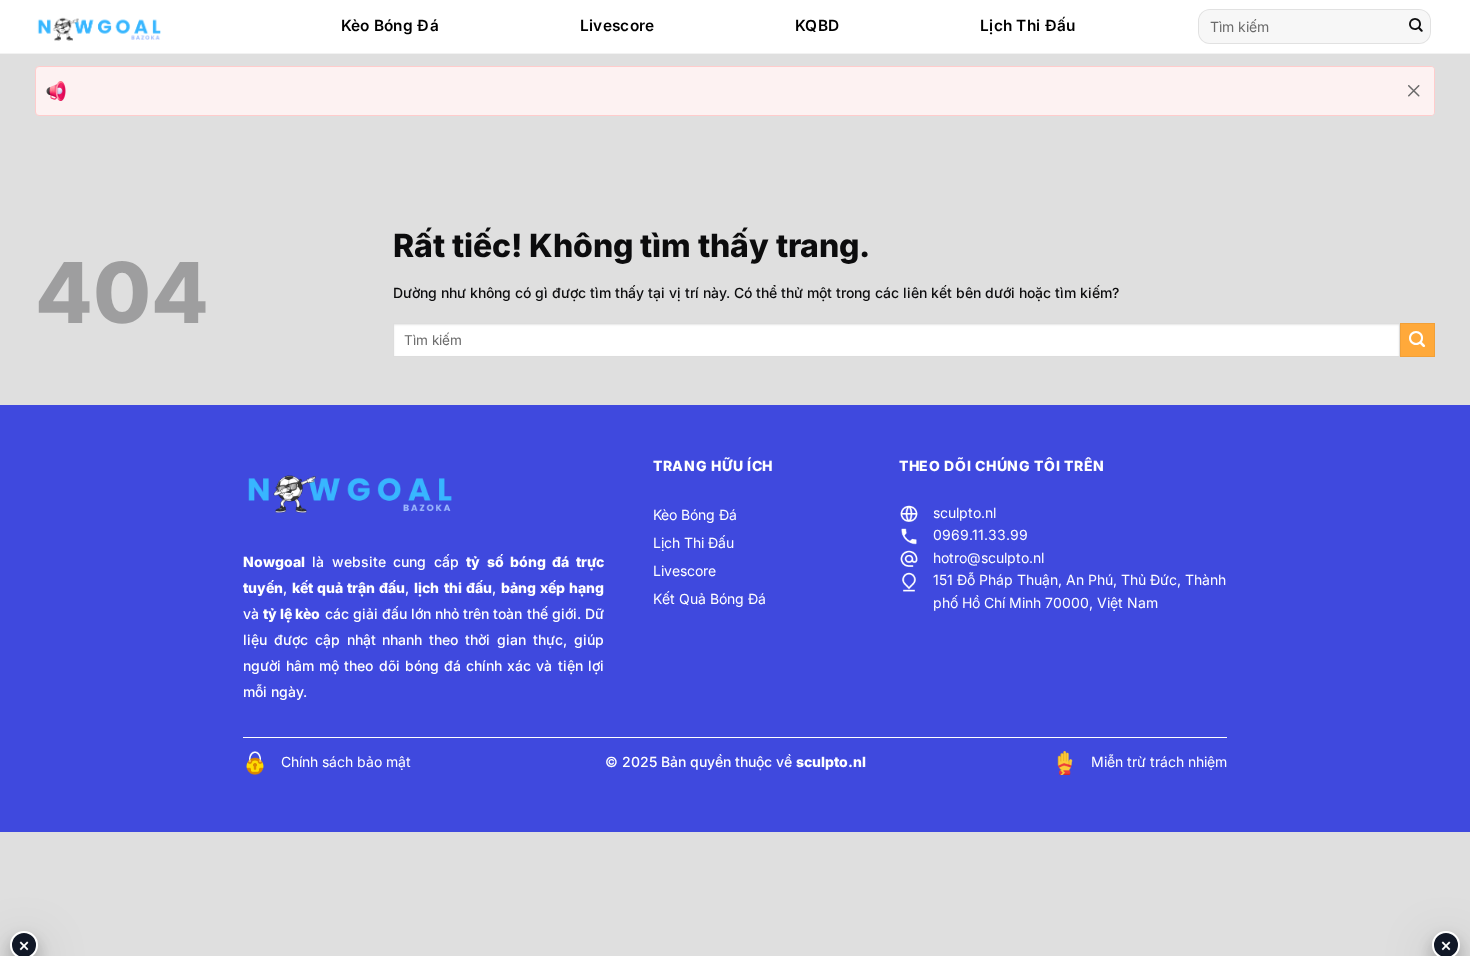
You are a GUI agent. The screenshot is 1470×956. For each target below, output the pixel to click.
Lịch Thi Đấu (1028, 25)
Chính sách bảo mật (346, 761)
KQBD (817, 25)
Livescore (617, 25)
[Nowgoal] (119, 27)
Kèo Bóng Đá (390, 25)
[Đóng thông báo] (1414, 91)
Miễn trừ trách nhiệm (1159, 761)
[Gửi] (1416, 27)
